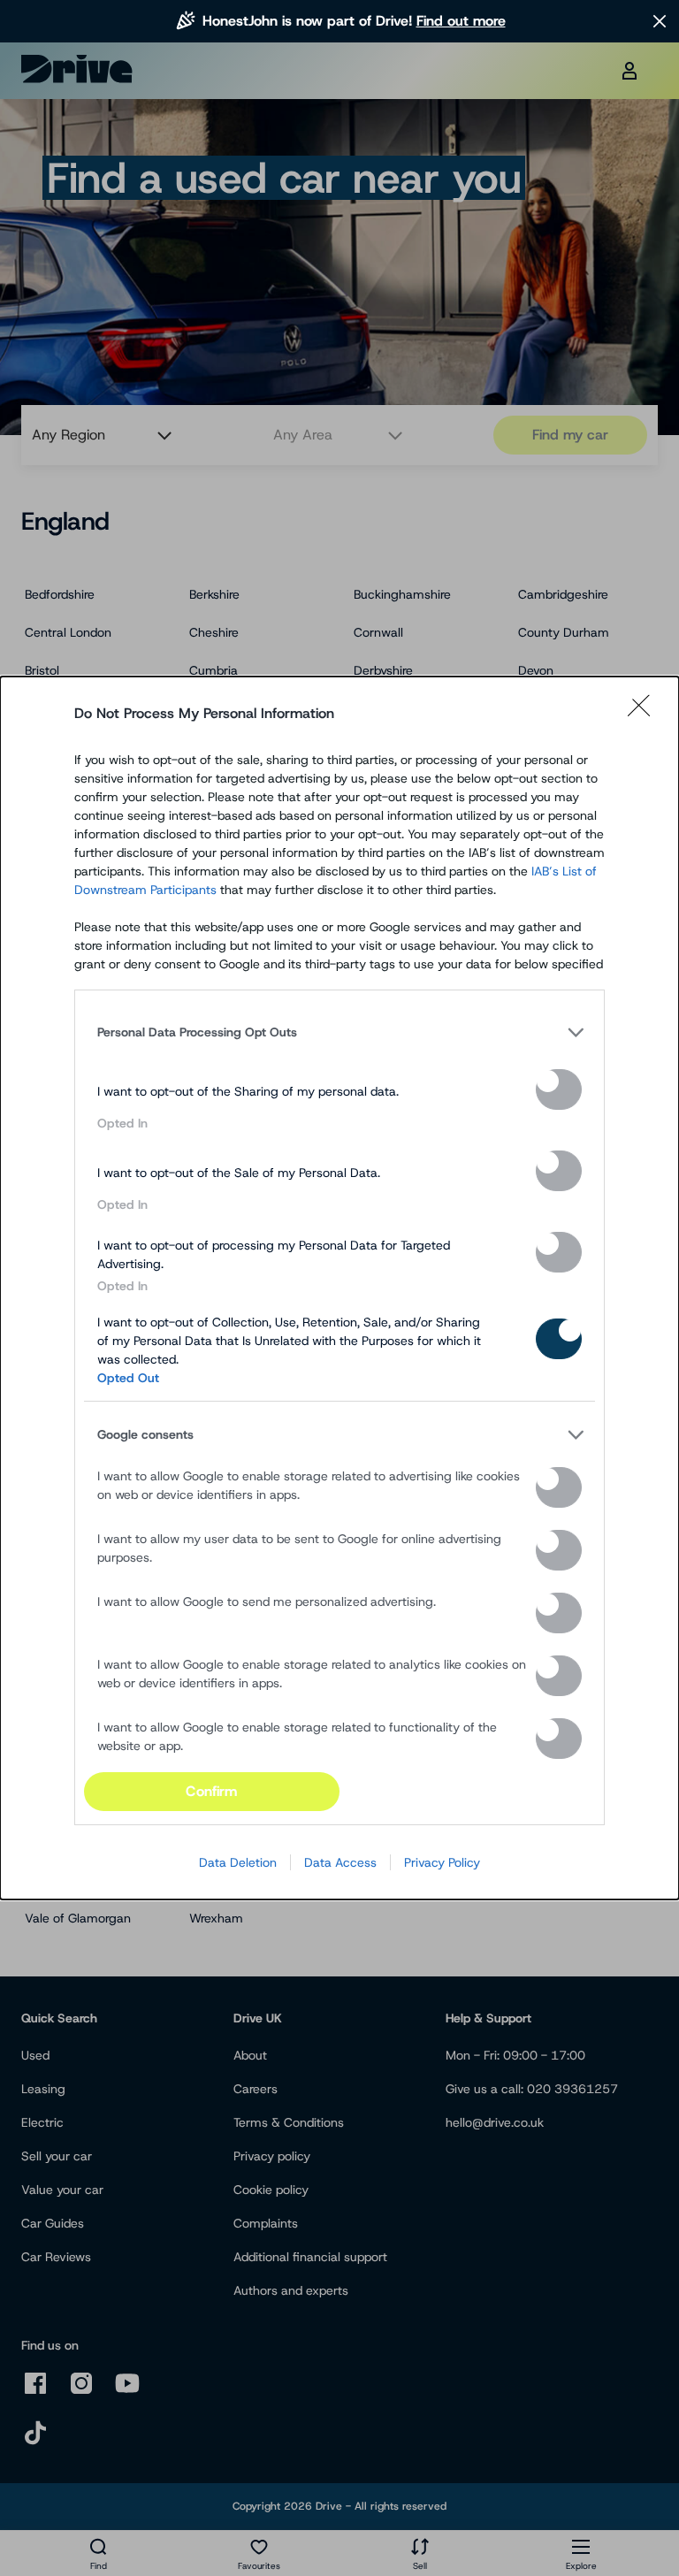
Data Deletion (238, 1862)
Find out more (461, 21)
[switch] (559, 1089)
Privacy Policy (442, 1862)
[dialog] (339, 1288)
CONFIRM (211, 1791)
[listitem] (339, 1032)
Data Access (340, 1862)
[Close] (645, 714)
